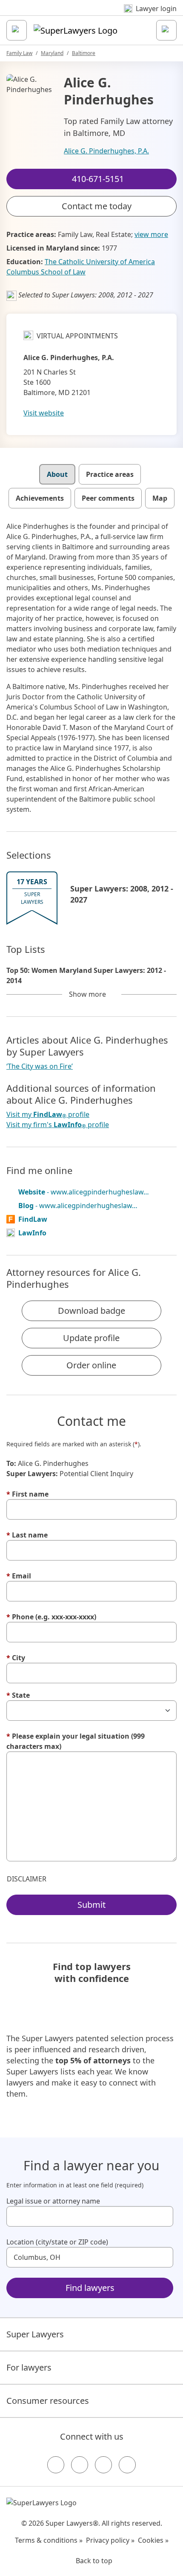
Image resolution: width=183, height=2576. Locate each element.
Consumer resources (48, 2401)
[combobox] (90, 2216)
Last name (27, 1535)
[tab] (57, 474)
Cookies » (153, 2540)
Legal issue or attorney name (53, 2201)
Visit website (44, 413)
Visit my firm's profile (58, 1125)
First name (27, 1494)
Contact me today (97, 206)
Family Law (19, 53)
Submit (91, 1905)
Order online (91, 1365)
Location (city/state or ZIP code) (57, 2242)
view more (151, 234)
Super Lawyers (35, 2334)
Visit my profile (48, 1115)
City (16, 1658)
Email (19, 1576)
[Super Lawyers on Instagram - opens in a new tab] (80, 2465)
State (18, 1695)
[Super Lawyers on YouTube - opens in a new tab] (103, 2465)
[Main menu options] (17, 30)
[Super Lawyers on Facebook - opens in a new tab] (56, 2465)
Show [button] (87, 994)
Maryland (52, 53)
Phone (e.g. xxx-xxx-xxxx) (51, 1617)
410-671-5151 (97, 14)
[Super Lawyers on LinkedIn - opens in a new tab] (127, 2465)
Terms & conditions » (49, 2540)
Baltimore (84, 53)
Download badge (91, 1311)
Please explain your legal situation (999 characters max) (76, 1741)
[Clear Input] (163, 2216)
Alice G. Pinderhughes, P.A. (106, 151)
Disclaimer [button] (27, 1879)
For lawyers (29, 2367)
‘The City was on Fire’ (40, 1066)
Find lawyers (90, 2288)
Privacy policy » (110, 2540)
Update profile (91, 1338)
